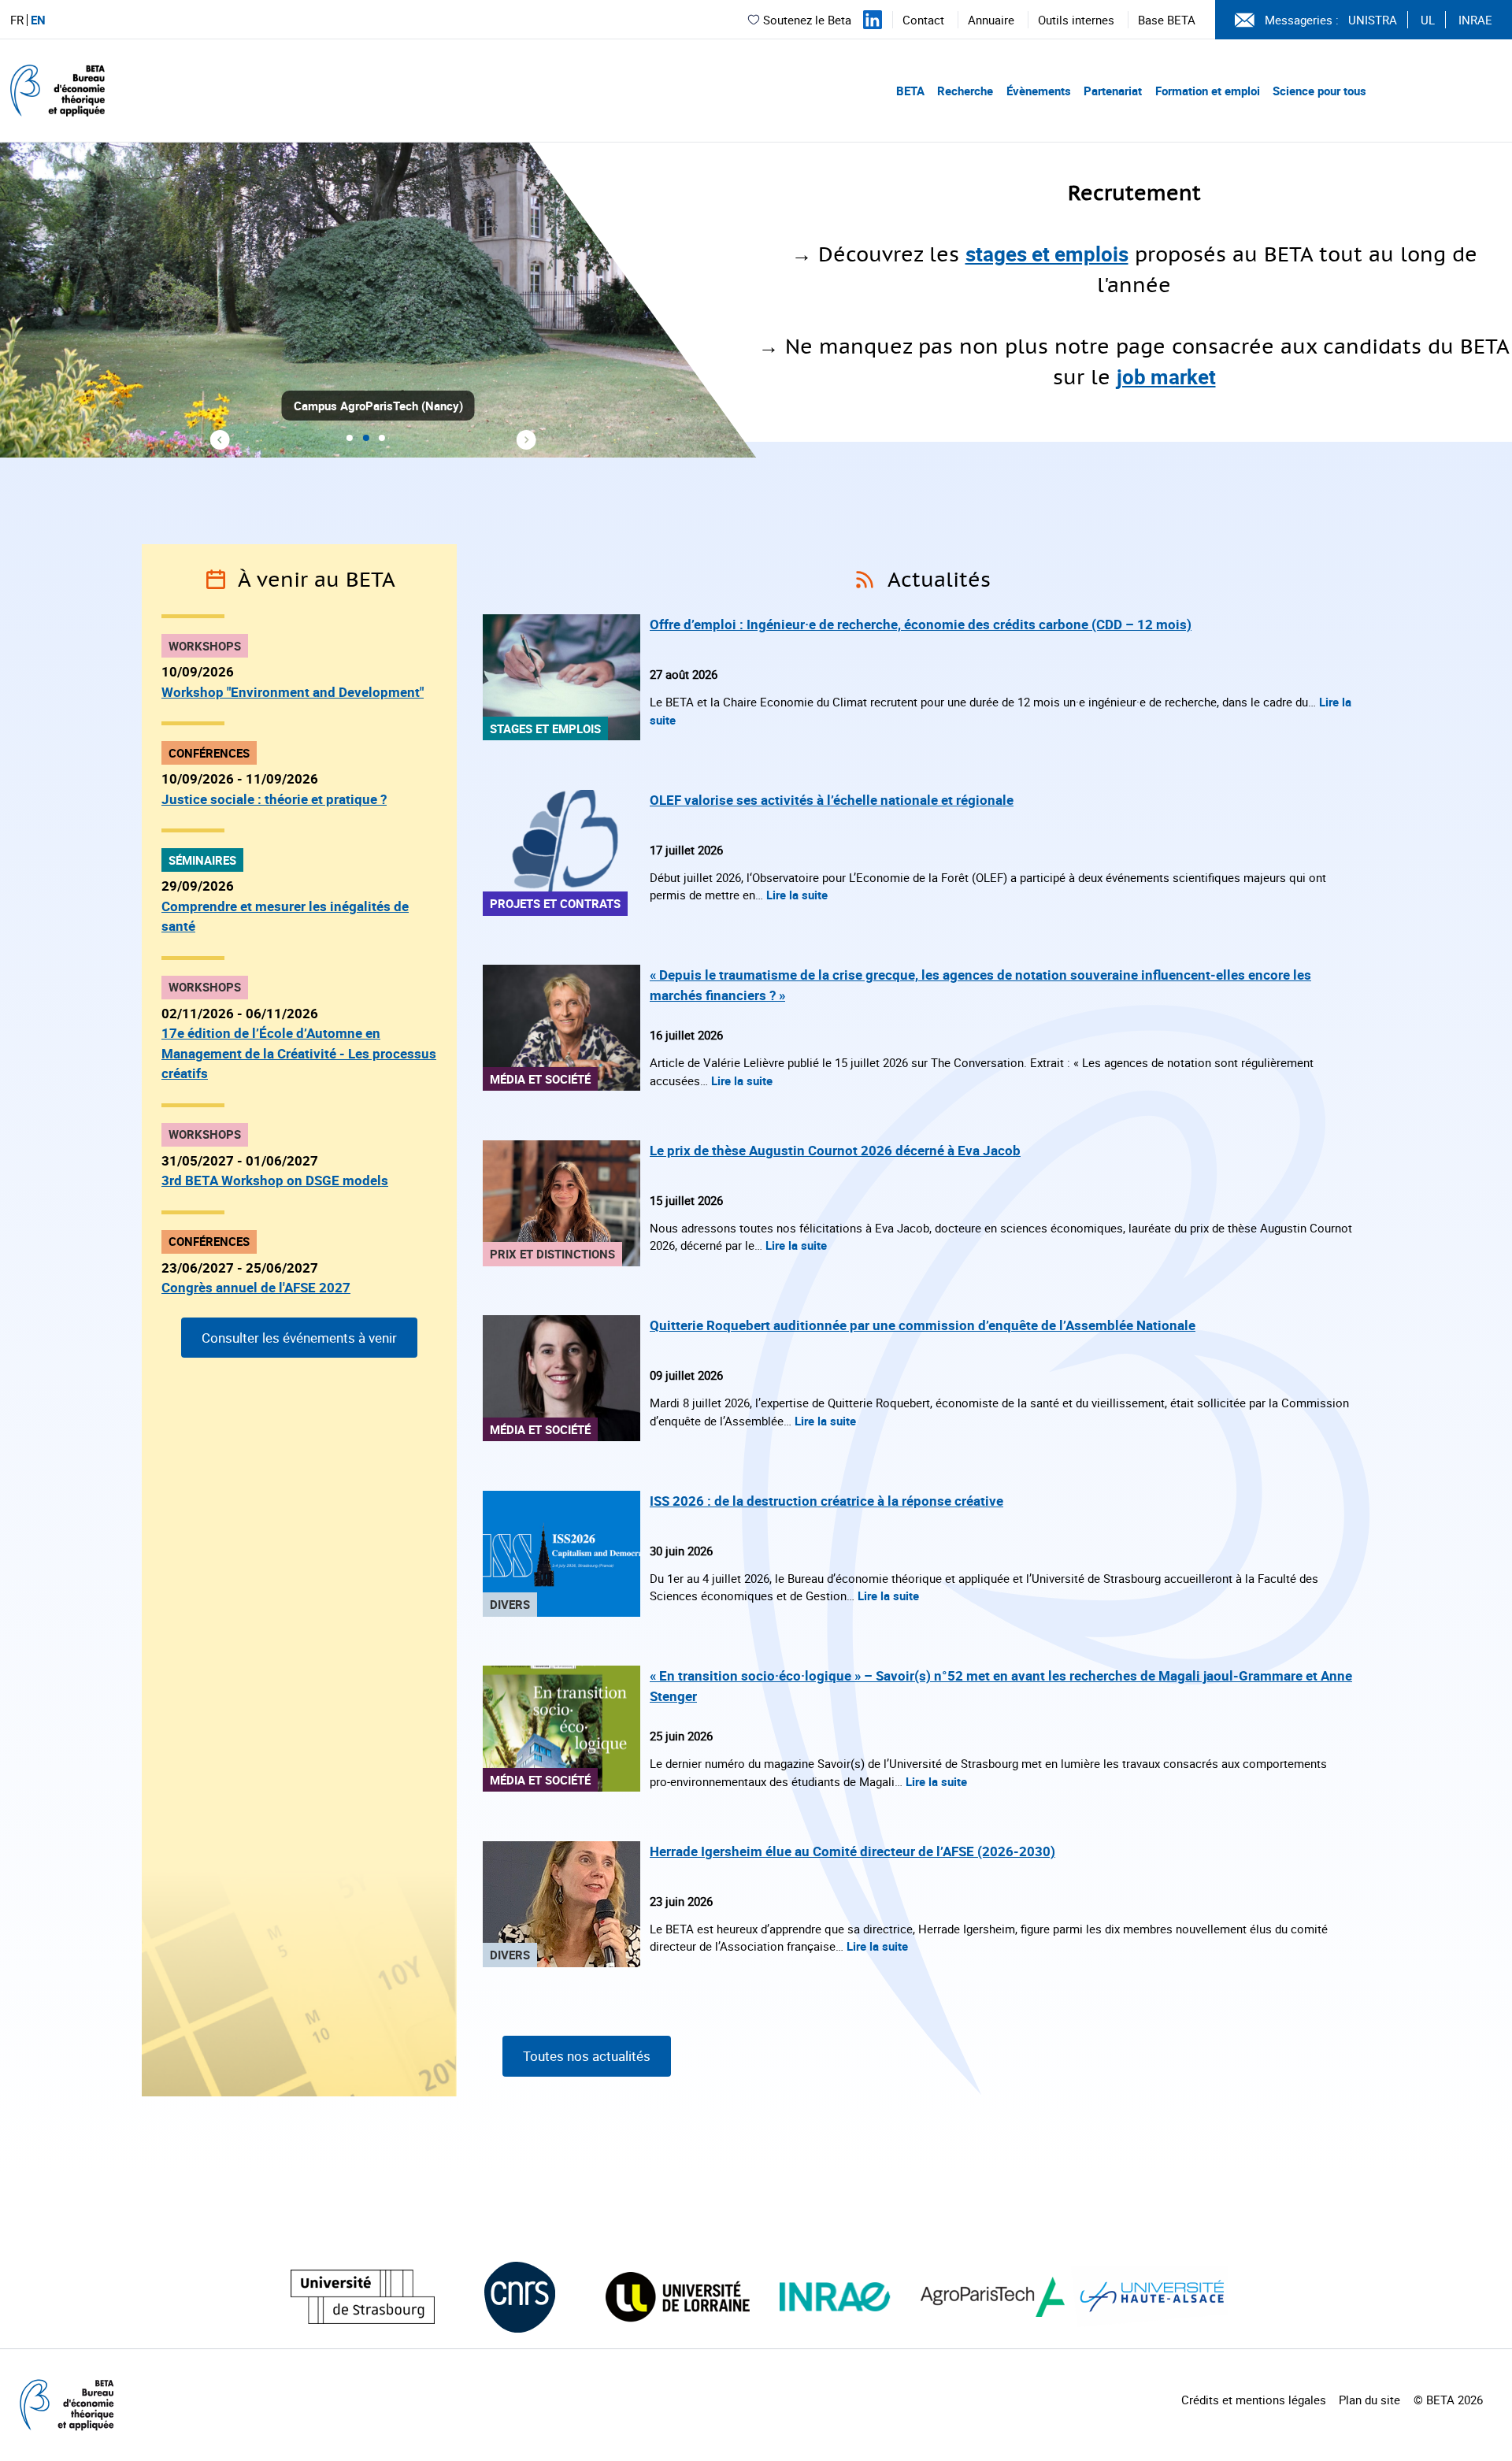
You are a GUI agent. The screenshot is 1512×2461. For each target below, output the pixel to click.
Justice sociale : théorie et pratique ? (274, 799)
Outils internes (1076, 20)
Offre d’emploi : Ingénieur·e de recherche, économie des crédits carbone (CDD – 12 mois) (921, 624)
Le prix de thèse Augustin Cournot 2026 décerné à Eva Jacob (835, 1150)
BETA (910, 91)
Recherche (965, 91)
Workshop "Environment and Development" (293, 692)
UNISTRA (1373, 20)
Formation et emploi (1208, 91)
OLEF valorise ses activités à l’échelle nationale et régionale (832, 800)
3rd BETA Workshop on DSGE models (275, 1180)
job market (1166, 377)
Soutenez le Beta (807, 20)
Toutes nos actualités (587, 2056)
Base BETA (1167, 20)
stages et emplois (1047, 254)
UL (1428, 20)
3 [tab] (382, 438)
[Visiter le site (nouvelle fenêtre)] (363, 2297)
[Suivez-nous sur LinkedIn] (873, 20)
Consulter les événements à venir (299, 1338)
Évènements (1039, 91)
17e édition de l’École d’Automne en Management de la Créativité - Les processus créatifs (299, 1053)
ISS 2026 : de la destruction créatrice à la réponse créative (826, 1501)
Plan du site (1369, 2400)
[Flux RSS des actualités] (865, 580)
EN (38, 20)
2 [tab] (366, 438)
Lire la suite (797, 895)
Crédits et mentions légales (1254, 2400)
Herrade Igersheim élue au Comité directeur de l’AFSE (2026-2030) (852, 1851)
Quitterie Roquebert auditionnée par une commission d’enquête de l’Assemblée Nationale (923, 1325)
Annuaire (991, 20)
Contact (923, 20)
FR (17, 20)
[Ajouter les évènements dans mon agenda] (216, 580)
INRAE (1475, 20)
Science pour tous (1319, 91)
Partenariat (1113, 91)
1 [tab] (350, 438)
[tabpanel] (756, 300)
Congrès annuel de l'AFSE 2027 (256, 1287)
